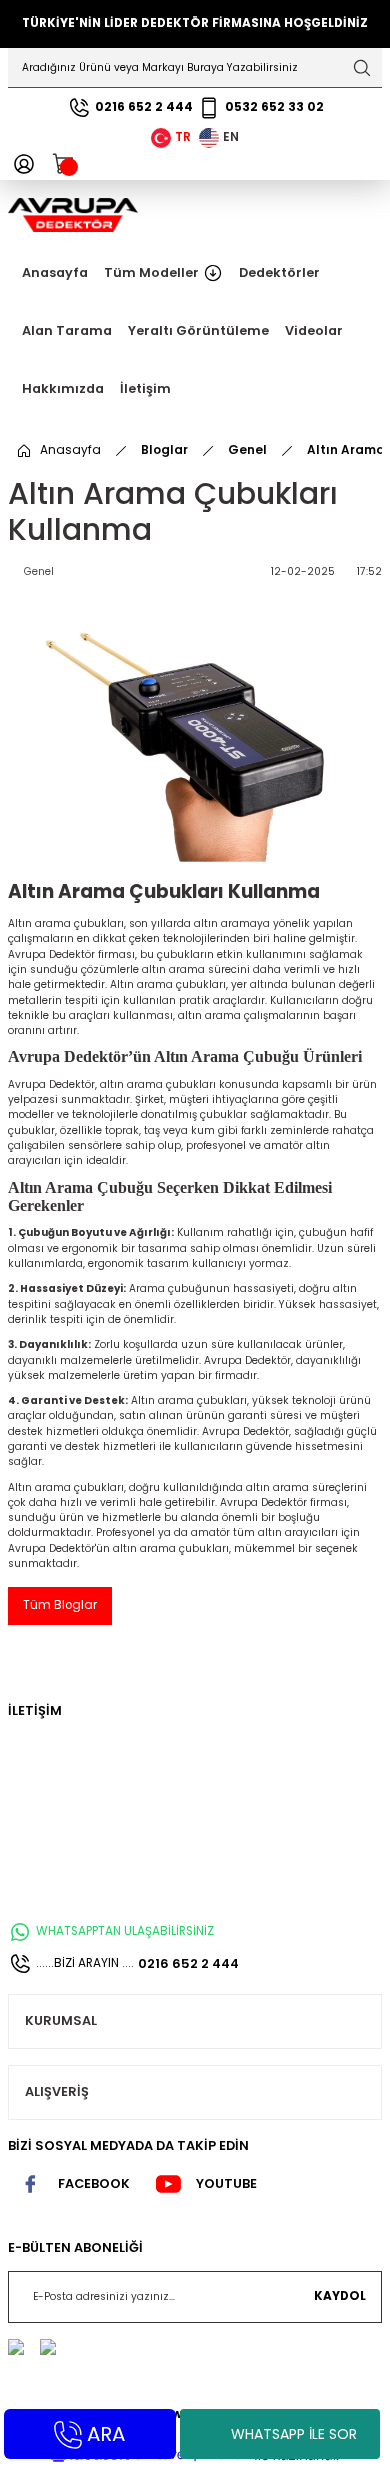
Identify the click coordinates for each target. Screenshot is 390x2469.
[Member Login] (24, 164)
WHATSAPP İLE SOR (294, 2434)
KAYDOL (340, 2296)
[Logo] (73, 214)
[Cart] (64, 164)
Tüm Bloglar (60, 1605)
